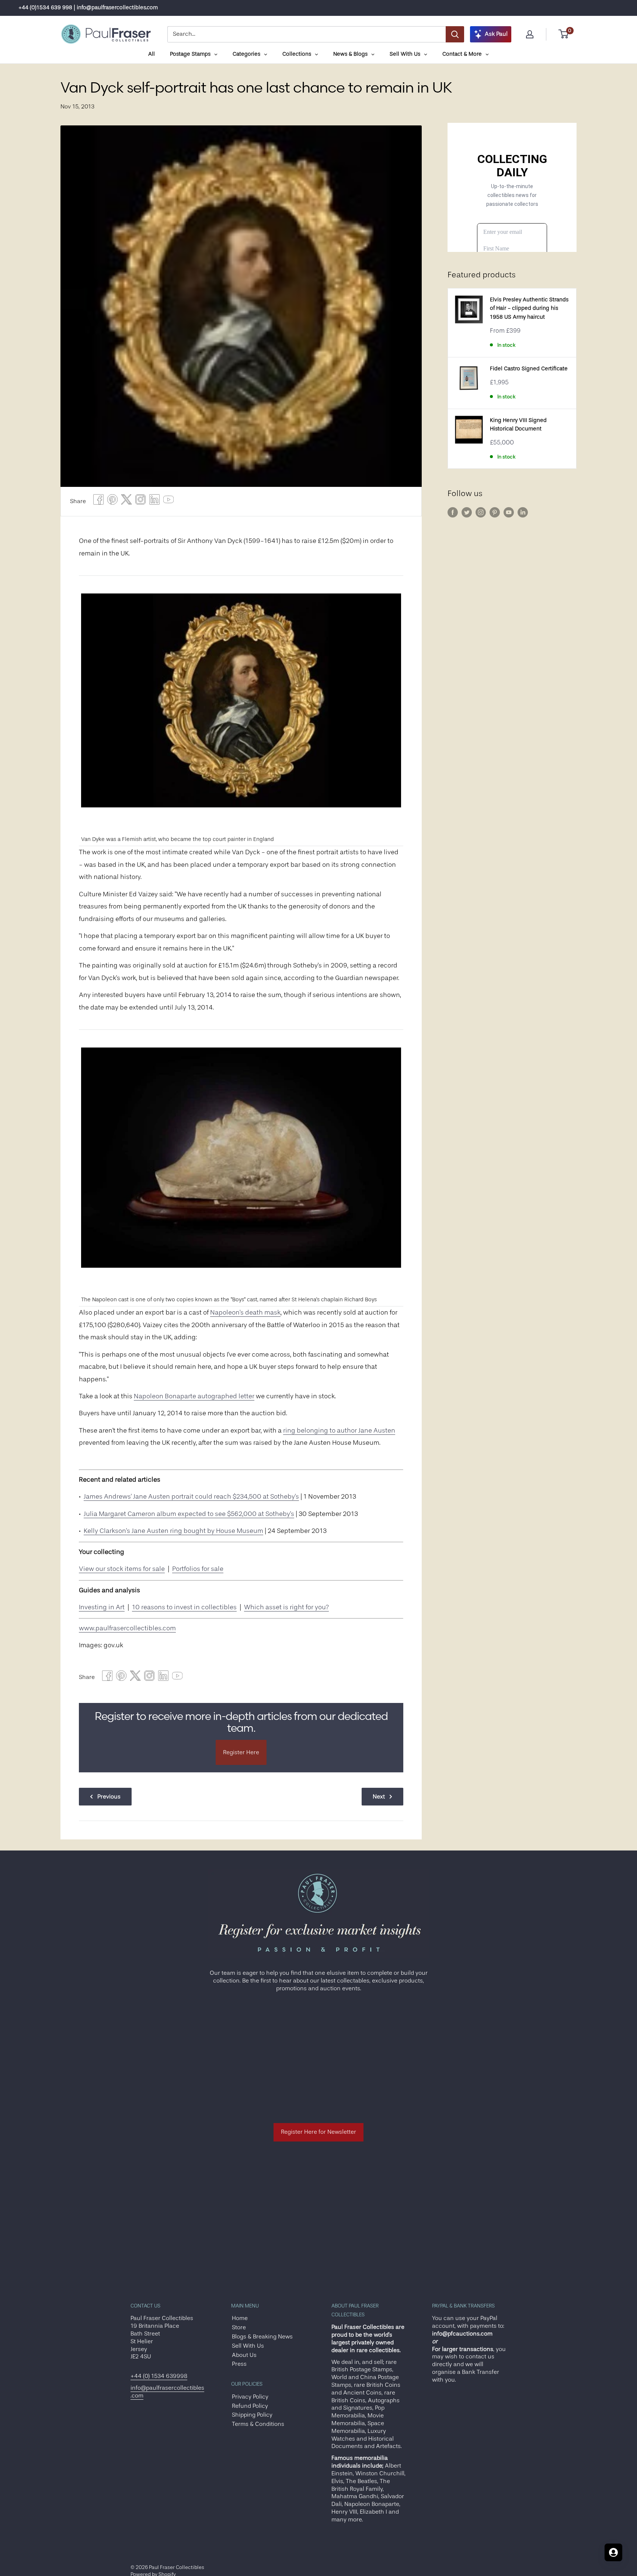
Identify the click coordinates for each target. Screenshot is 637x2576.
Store (239, 2327)
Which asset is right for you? (286, 1607)
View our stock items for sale (122, 1569)
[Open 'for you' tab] (613, 2552)
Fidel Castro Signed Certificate (529, 369)
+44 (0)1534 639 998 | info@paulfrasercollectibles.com (88, 8)
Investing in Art (102, 1607)
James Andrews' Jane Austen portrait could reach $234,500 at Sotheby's (191, 1496)
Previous (109, 1797)
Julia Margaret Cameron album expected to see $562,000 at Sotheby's (189, 1514)
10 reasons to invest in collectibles (184, 1607)
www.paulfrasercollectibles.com (127, 1628)
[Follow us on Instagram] (481, 512)
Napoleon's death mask (245, 1312)
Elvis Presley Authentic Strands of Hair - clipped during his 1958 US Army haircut (529, 308)
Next (379, 1797)
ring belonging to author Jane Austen (339, 1430)
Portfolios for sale (198, 1569)
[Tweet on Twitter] (126, 501)
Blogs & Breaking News (262, 2337)
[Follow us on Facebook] (453, 512)
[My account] (530, 34)
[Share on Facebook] (98, 501)
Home (240, 2318)
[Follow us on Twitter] (467, 512)
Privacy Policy (250, 2397)
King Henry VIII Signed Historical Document (518, 425)
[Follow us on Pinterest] (495, 512)
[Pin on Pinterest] (112, 501)
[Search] (455, 34)
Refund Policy (250, 2406)
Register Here (241, 1752)
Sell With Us (248, 2346)
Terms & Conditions (258, 2424)
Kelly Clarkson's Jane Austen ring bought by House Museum (173, 1531)
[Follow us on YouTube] (509, 512)
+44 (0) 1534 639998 (159, 2376)
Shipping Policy (252, 2415)
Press (239, 2364)
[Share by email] (140, 501)
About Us (244, 2355)
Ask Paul (496, 34)
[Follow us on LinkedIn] (523, 512)
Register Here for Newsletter (318, 2132)
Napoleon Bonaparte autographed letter (194, 1396)
